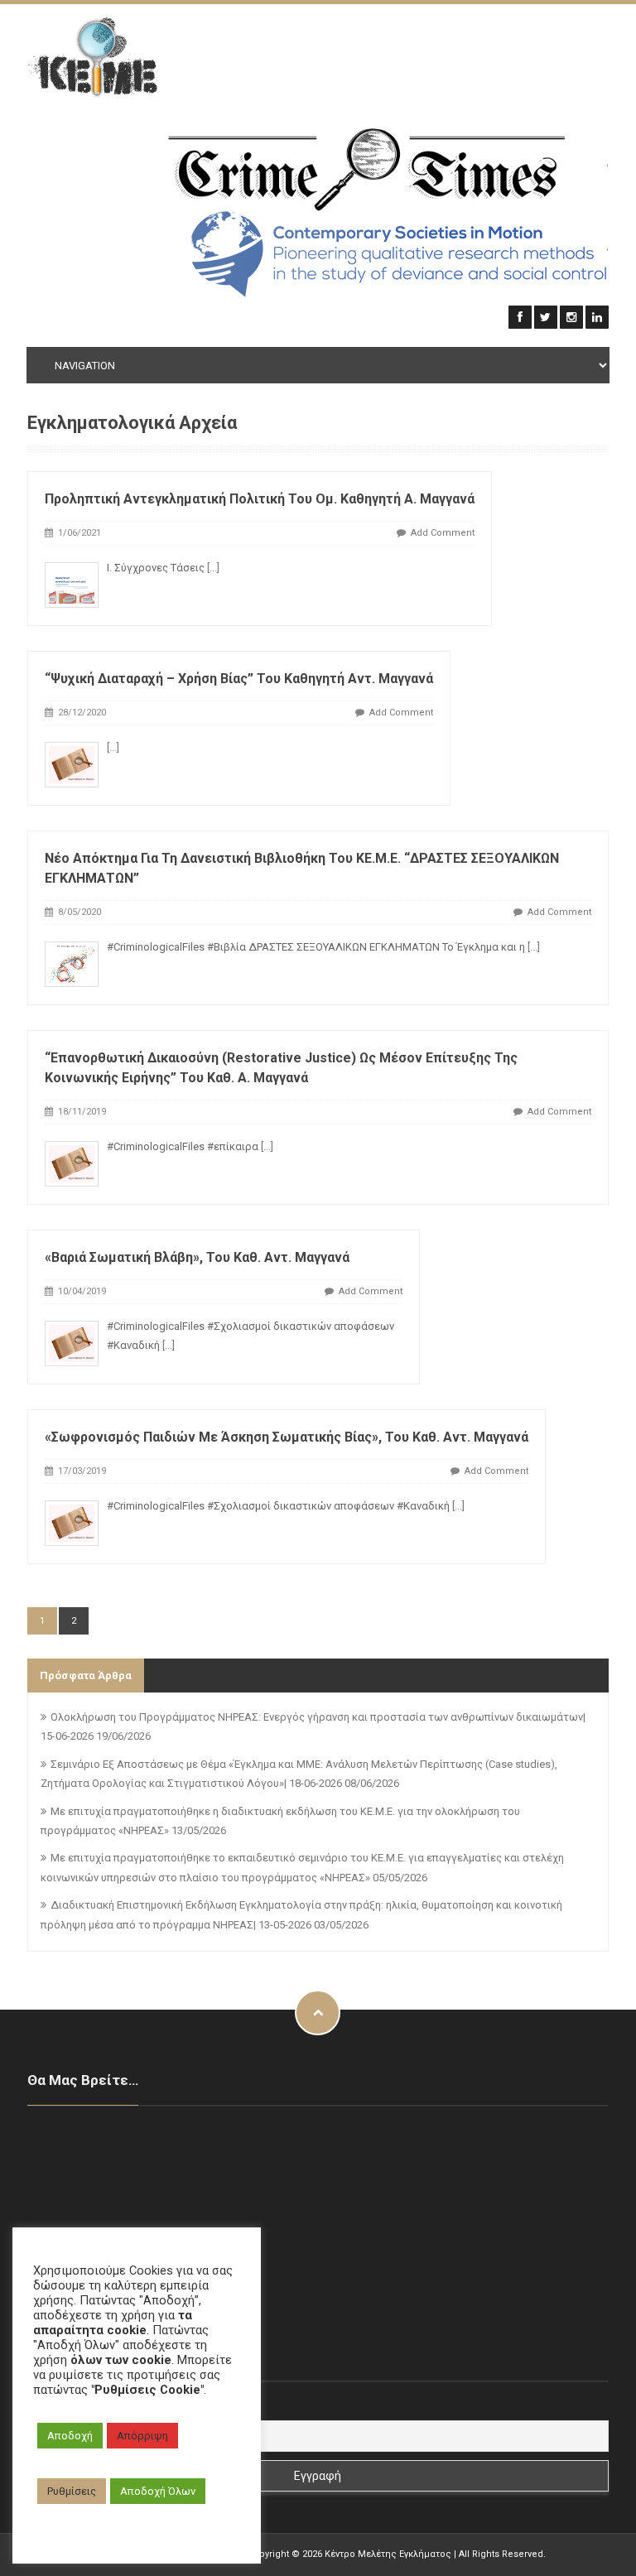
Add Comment (443, 533)
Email (43, 2407)
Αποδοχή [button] (70, 2436)
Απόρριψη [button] (142, 2436)
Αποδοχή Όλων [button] (158, 2491)
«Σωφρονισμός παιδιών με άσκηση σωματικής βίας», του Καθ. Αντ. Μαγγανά (287, 1437)
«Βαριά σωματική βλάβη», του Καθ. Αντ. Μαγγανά (197, 1257)
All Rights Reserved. (502, 2554)
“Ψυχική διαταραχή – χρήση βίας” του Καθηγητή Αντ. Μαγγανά (239, 679)
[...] (213, 568)
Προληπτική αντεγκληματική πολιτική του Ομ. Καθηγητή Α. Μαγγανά (260, 499)
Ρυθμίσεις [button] (72, 2491)
